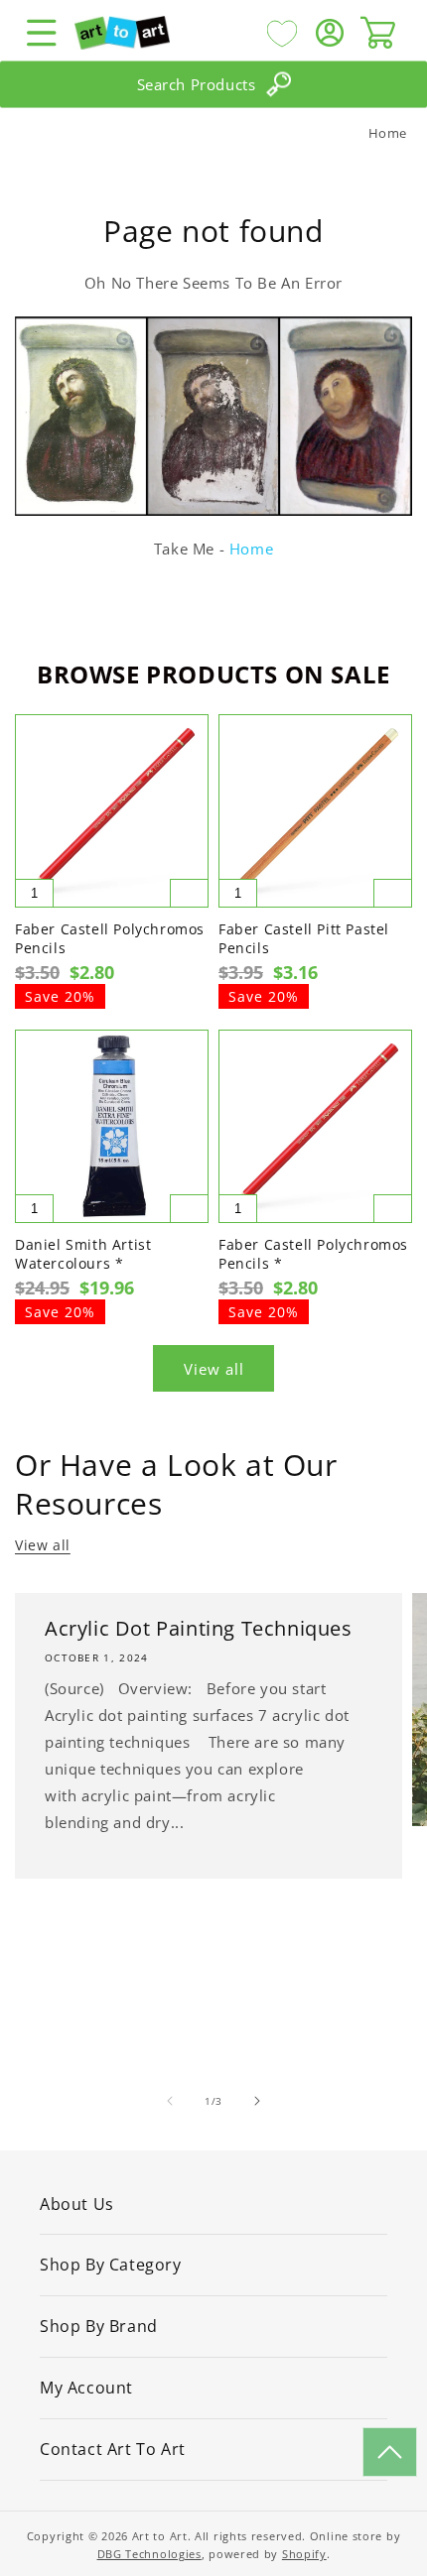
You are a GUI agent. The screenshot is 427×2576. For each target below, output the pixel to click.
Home (388, 133)
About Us (77, 2204)
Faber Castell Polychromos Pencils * (313, 1254)
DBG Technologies (149, 2554)
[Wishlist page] (282, 33)
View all (214, 1369)
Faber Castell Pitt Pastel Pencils (304, 938)
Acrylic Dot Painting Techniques (199, 1629)
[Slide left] (170, 2101)
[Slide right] (257, 2101)
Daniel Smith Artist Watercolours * (83, 1254)
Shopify (304, 2554)
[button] (42, 33)
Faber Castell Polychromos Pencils (110, 938)
